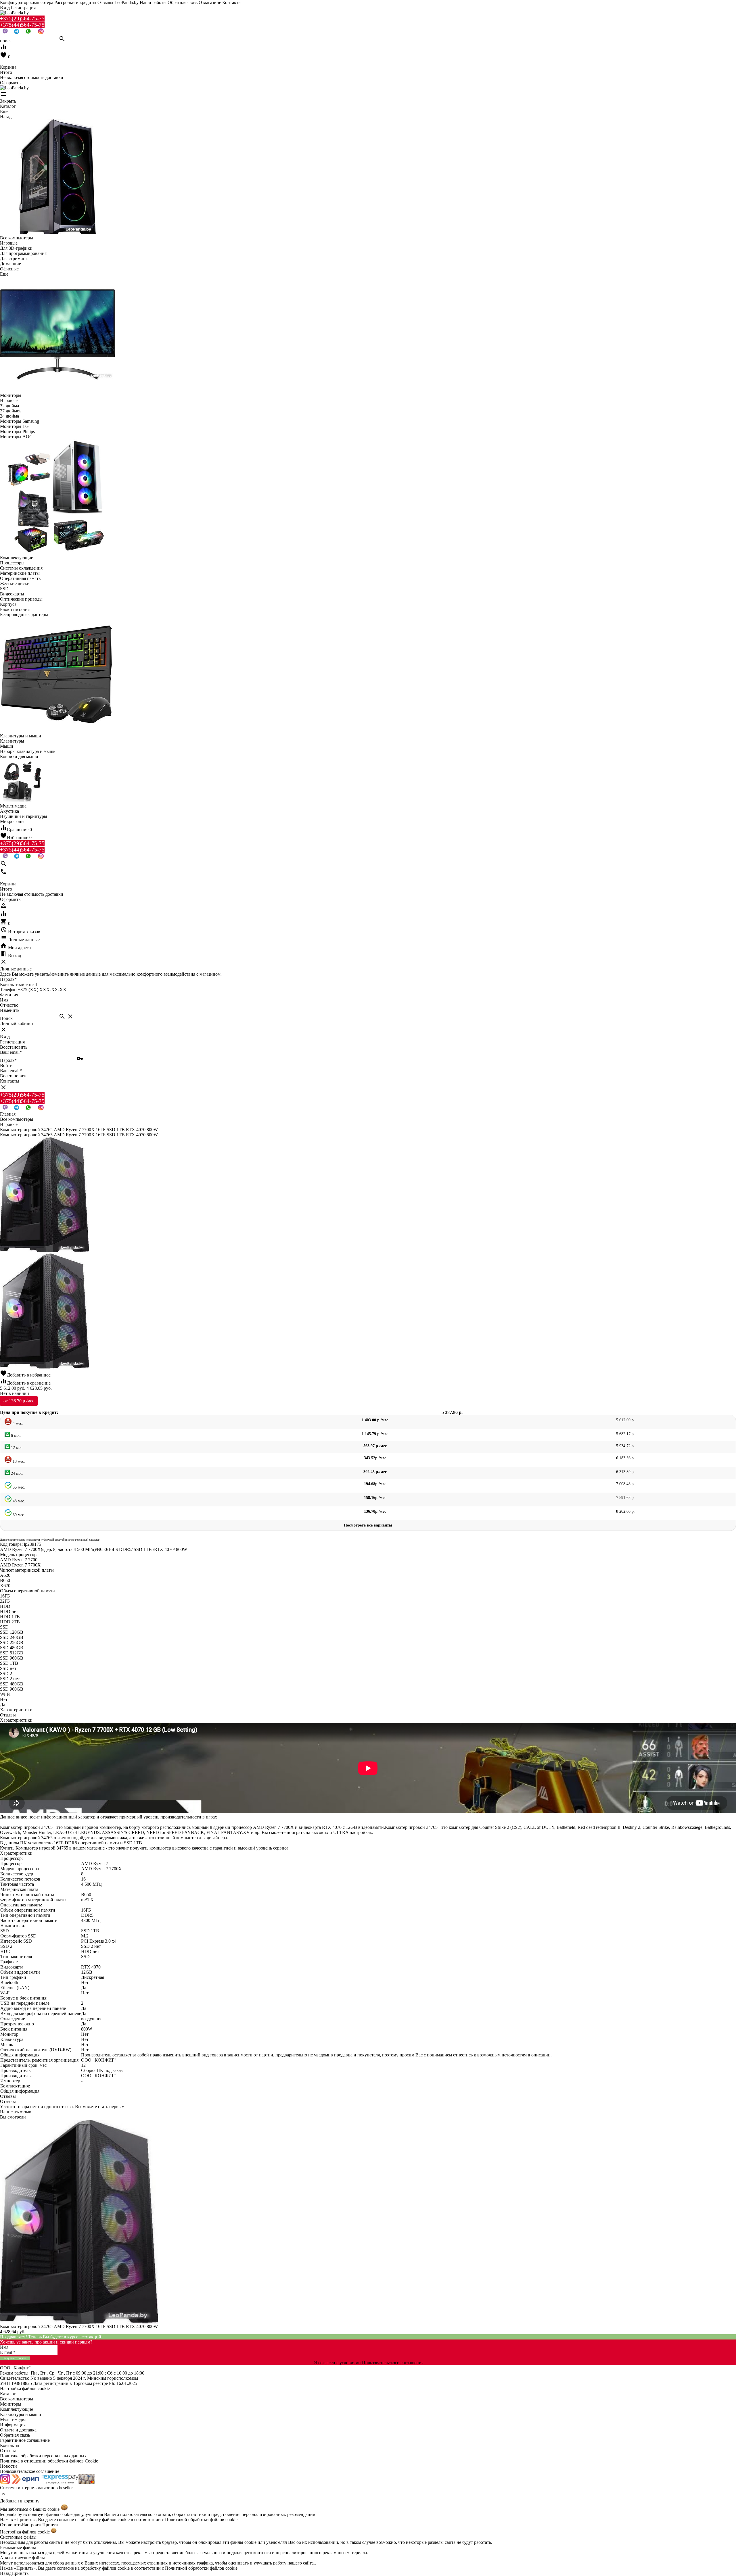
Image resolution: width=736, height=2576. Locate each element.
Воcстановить (14, 1076)
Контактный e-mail (19, 984)
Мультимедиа (13, 2420)
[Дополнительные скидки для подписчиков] (5, 2482)
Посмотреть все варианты (368, 1525)
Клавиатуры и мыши (21, 2414)
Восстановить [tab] (14, 1047)
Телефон (8, 990)
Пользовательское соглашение (30, 2471)
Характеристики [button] (16, 1720)
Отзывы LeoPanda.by (118, 2)
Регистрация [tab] (12, 1042)
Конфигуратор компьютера (27, 2)
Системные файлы (18, 2537)
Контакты (232, 2)
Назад (6, 2573)
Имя (4, 1000)
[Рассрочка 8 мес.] (87, 2482)
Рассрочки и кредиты (75, 2)
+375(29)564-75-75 (22, 19)
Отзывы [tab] (8, 1715)
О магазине (210, 2)
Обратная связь (183, 2)
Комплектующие (17, 2409)
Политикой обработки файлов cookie (201, 2520)
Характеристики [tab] (16, 1710)
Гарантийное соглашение (25, 2440)
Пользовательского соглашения (393, 2363)
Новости (8, 2466)
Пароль (8, 979)
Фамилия (9, 995)
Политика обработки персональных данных (43, 2456)
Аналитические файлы (22, 2558)
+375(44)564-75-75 (22, 25)
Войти (6, 1065)
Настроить (32, 2525)
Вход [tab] (5, 1037)
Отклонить (11, 2525)
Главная (8, 1114)
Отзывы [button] (8, 2096)
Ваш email (11, 1052)
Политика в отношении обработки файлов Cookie (49, 2461)
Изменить (10, 1010)
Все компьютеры (17, 2399)
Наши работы (153, 2)
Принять (51, 2525)
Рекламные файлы (18, 2547)
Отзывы (8, 2451)
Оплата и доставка (18, 2430)
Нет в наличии (15, 1393)
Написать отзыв (16, 2112)
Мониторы (11, 2404)
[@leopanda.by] (41, 33)
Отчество (9, 1005)
